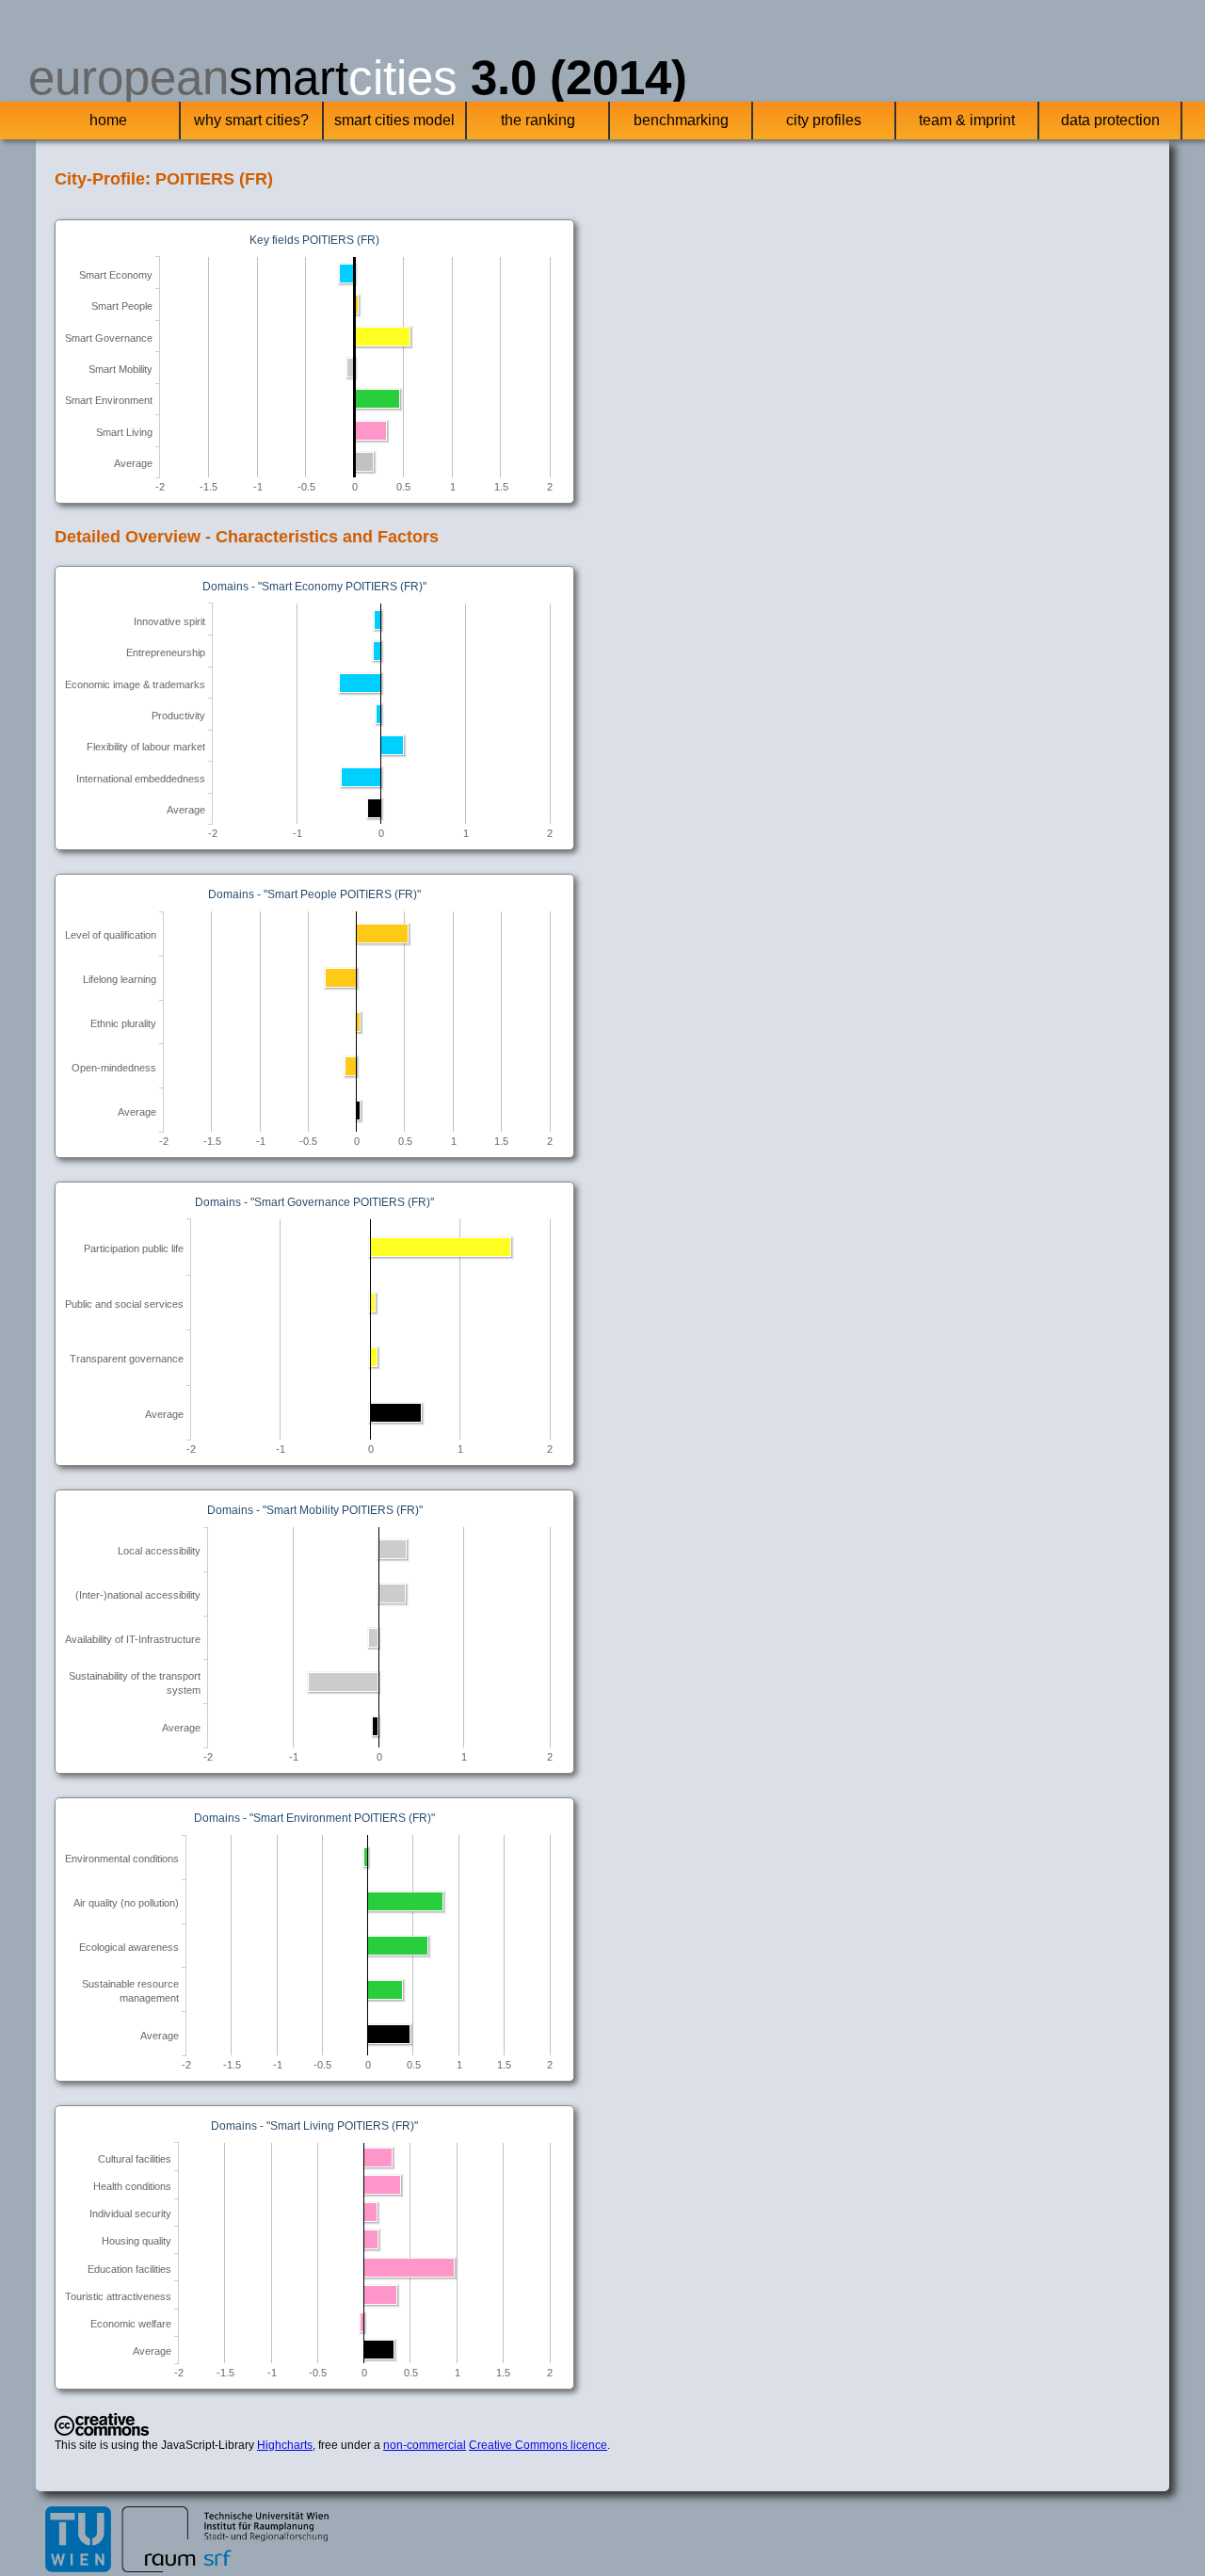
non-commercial (425, 2445)
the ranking (538, 120)
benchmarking (681, 120)
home (108, 120)
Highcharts (285, 2445)
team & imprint (967, 120)
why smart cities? (251, 120)
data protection (1110, 120)
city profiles (824, 120)
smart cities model (394, 120)
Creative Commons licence (538, 2445)
